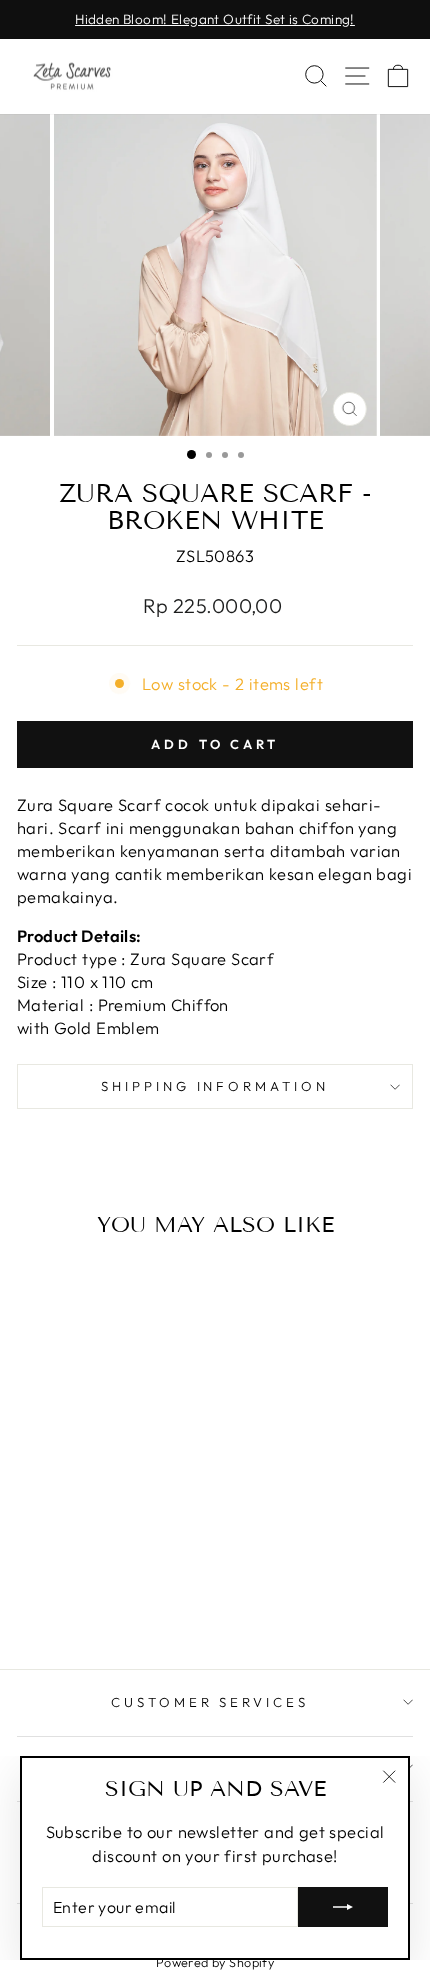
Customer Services (210, 1702)
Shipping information (215, 1086)
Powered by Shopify (215, 1962)
